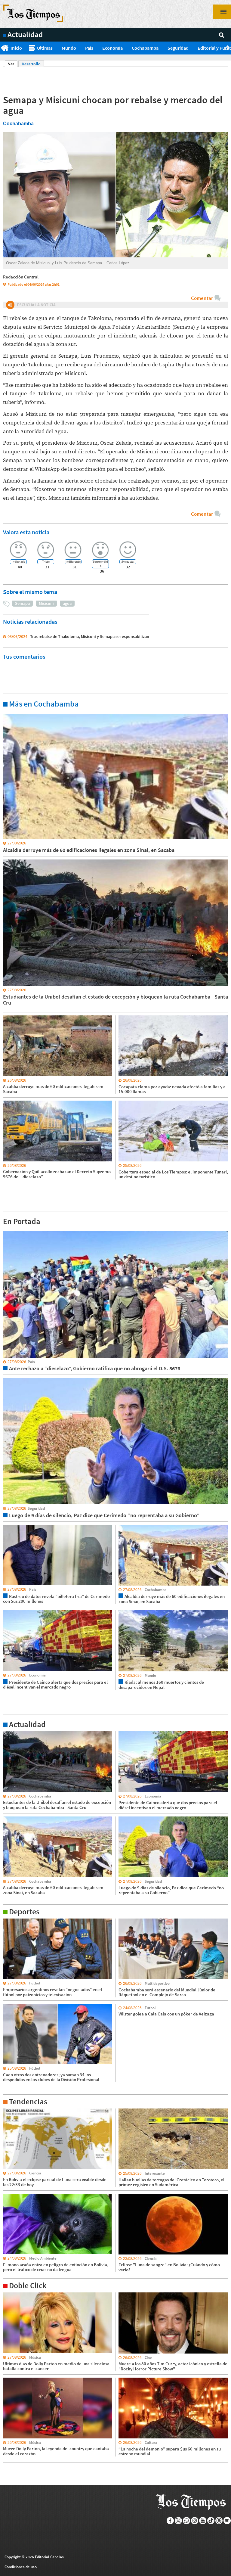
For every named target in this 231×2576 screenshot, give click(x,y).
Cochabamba (145, 48)
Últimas (45, 48)
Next (229, 48)
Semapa (22, 603)
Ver (13, 64)
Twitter (179, 2521)
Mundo (69, 48)
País (89, 48)
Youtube (203, 2521)
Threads (219, 2521)
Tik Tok (211, 2521)
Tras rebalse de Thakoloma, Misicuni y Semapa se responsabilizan (90, 636)
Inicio (16, 48)
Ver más (10, 713)
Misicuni (46, 603)
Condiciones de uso (21, 2567)
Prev (2, 48)
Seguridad (178, 48)
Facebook (170, 2521)
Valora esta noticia (26, 532)
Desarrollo (31, 64)
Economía (112, 48)
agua (67, 603)
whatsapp (187, 2521)
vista (7, 1231)
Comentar (202, 298)
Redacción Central (21, 277)
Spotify (227, 2521)
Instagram (195, 2521)
